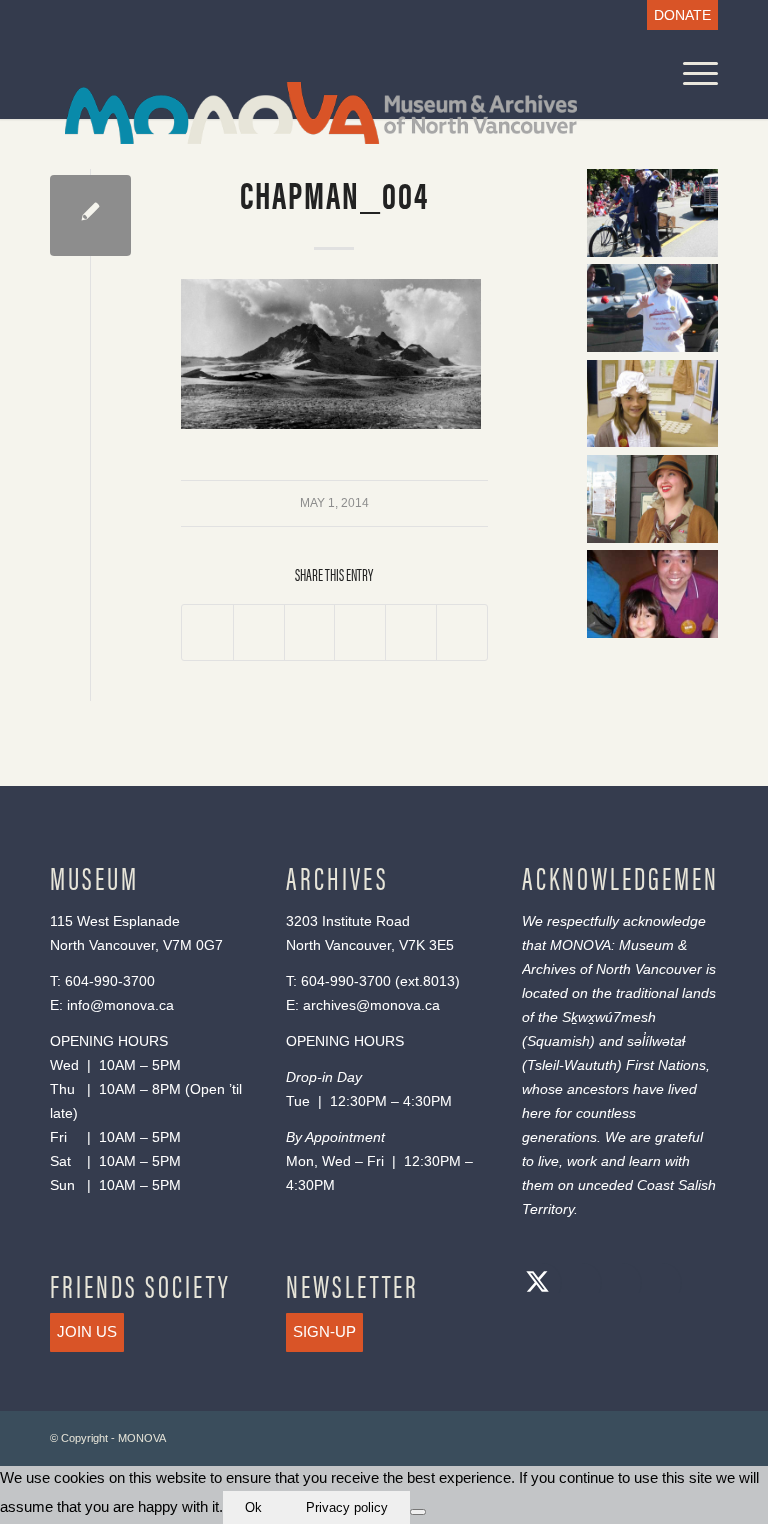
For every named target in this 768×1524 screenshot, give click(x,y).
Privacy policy (347, 1507)
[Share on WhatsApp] (310, 633)
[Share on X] (259, 633)
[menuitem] (677, 15)
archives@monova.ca (371, 1005)
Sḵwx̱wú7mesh (609, 1017)
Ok (253, 1507)
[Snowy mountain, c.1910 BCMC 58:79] (90, 215)
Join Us (87, 1331)
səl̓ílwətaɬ (656, 1041)
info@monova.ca (120, 1005)
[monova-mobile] (306, 110)
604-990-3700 (110, 981)
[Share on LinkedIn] (411, 633)
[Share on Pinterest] (360, 633)
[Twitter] (537, 1284)
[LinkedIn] (657, 1284)
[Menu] (690, 74)
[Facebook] (577, 1284)
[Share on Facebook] (207, 633)
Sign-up (324, 1331)
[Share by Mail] (462, 633)
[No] (418, 1512)
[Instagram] (617, 1284)
